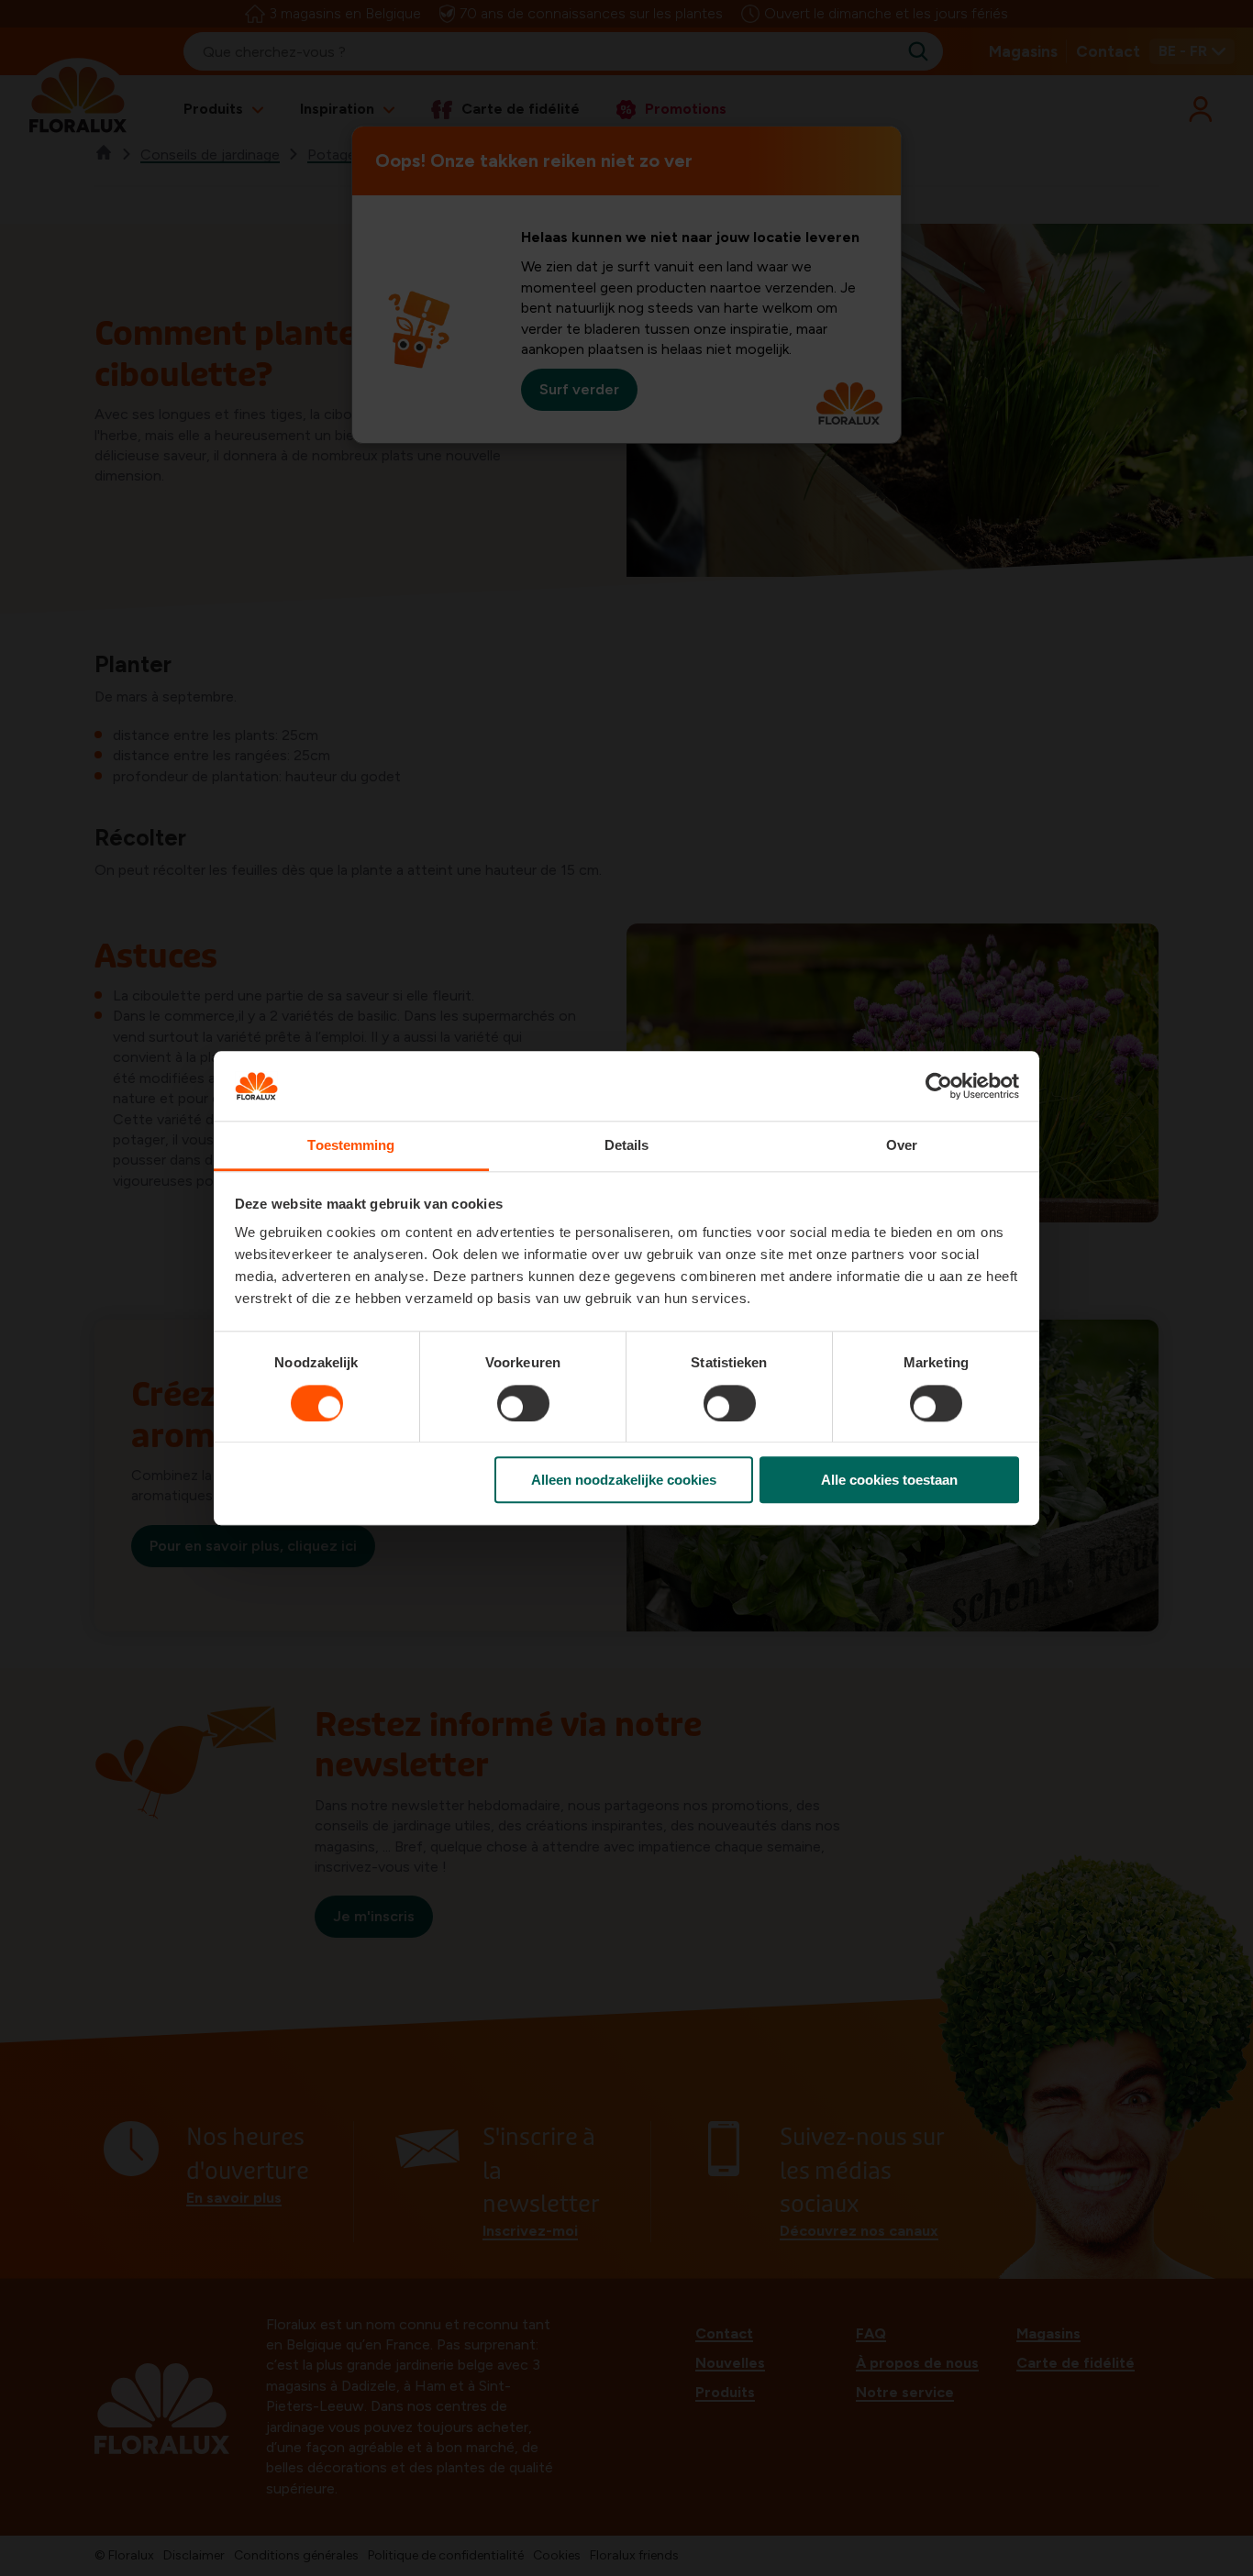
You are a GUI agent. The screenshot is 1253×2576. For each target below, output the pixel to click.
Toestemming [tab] (351, 1146)
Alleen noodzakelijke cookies (624, 1480)
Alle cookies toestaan (889, 1480)
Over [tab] (902, 1146)
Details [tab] (627, 1146)
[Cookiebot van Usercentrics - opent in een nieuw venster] (939, 1086)
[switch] (523, 1403)
